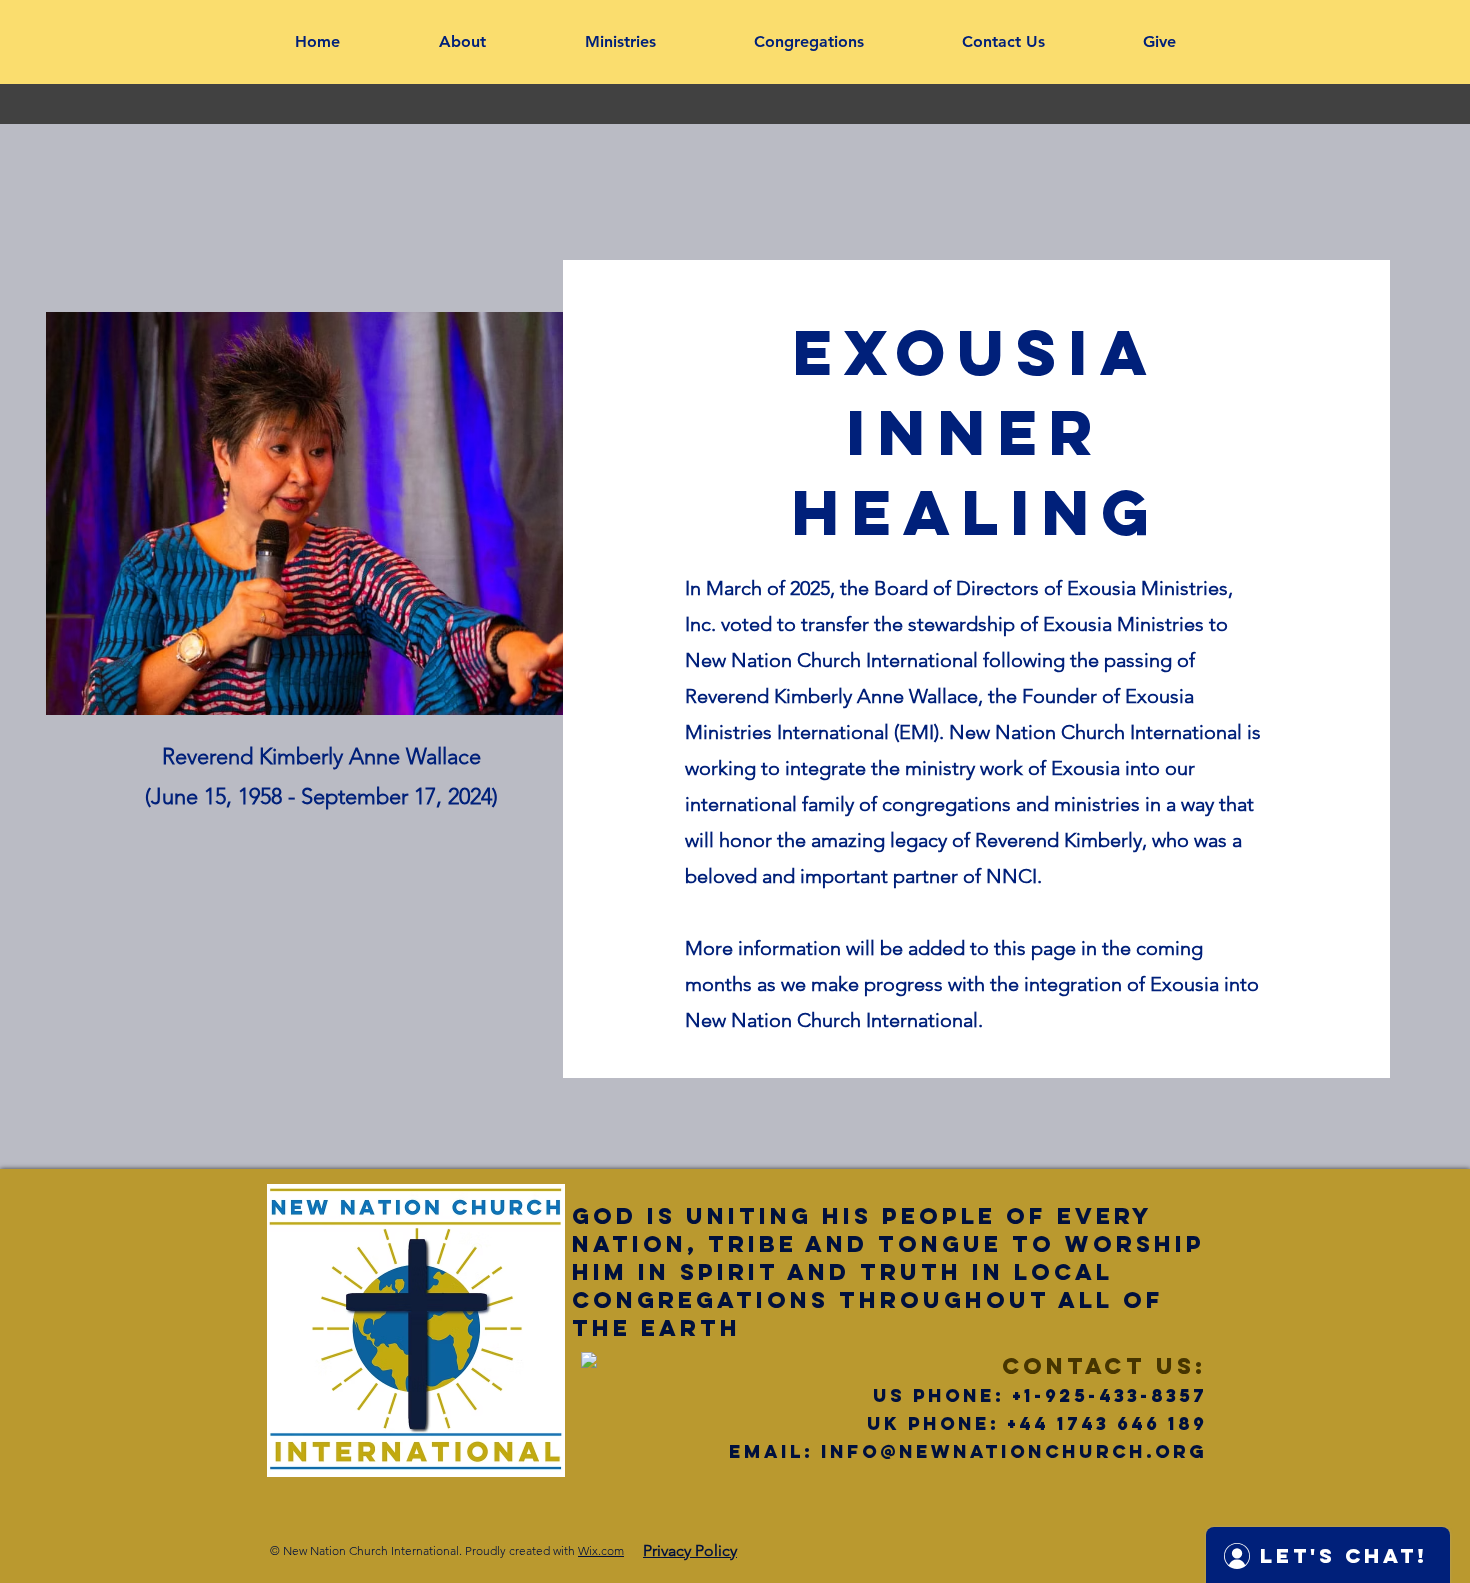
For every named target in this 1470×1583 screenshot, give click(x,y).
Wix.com (601, 1550)
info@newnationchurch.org (1014, 1451)
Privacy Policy (690, 1550)
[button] (462, 42)
